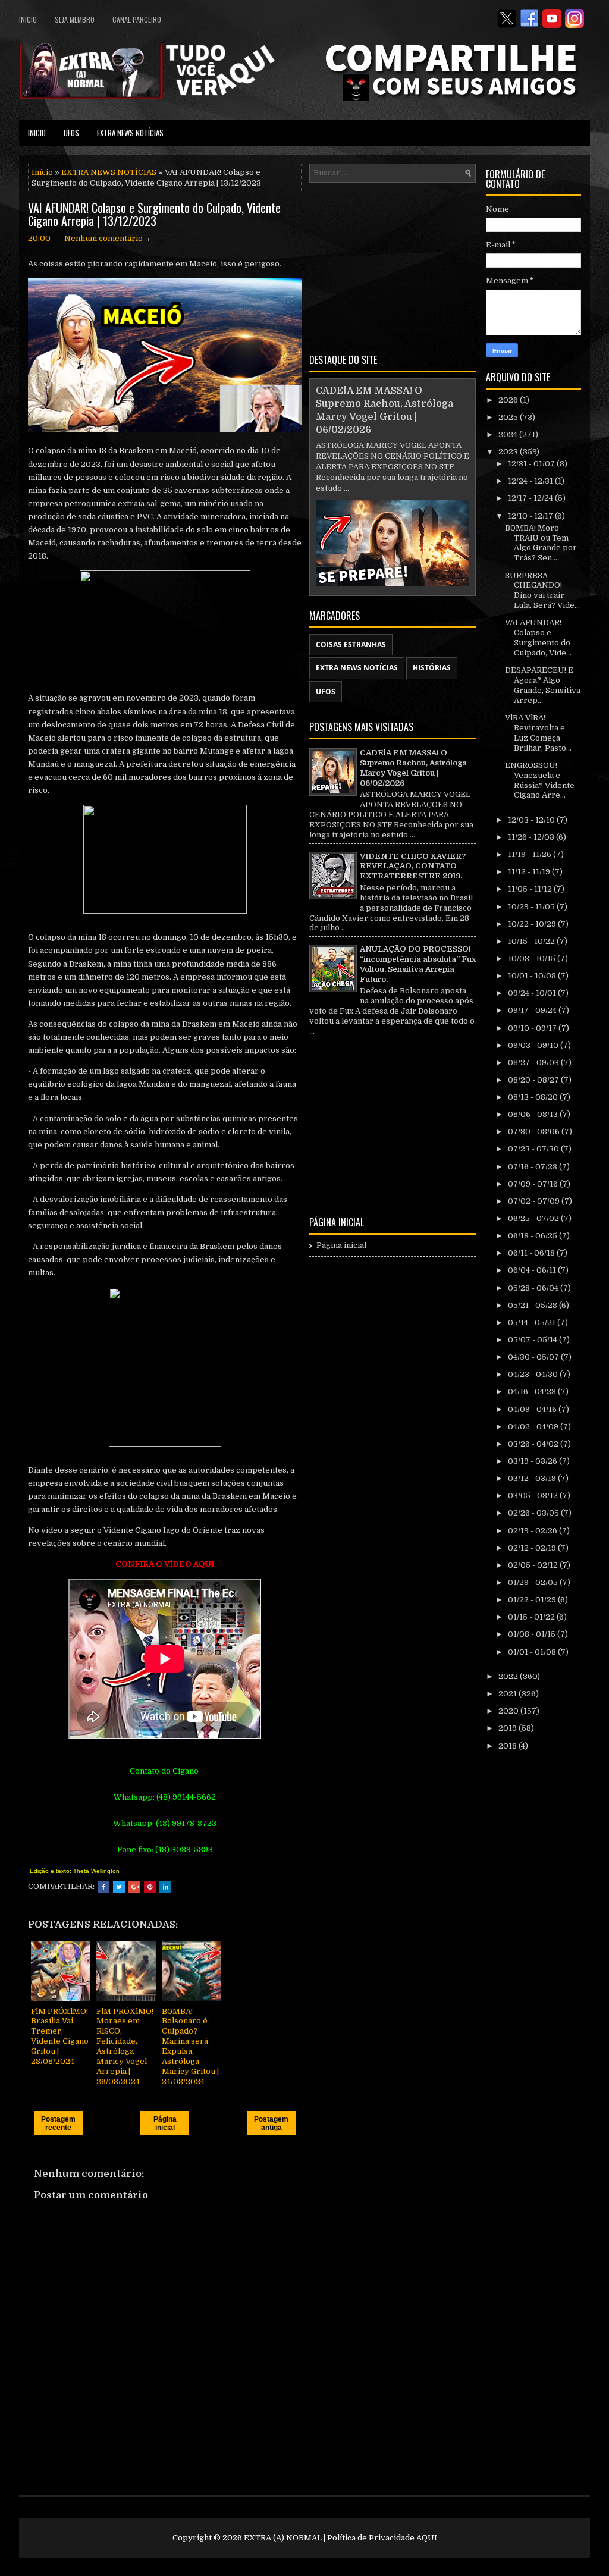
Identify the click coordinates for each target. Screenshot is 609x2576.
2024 (509, 434)
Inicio (28, 19)
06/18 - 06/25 (533, 1236)
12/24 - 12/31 (531, 481)
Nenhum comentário (103, 238)
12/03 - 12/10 (532, 820)
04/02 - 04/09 (534, 1427)
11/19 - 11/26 (530, 854)
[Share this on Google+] (134, 1887)
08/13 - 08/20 (534, 1097)
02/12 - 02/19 (533, 1548)
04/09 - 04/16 (533, 1409)
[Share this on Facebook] (103, 1887)
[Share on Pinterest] (150, 1887)
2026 (509, 400)
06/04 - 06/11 (533, 1270)
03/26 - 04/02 (534, 1444)
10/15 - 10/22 (532, 941)
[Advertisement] (393, 266)
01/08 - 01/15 (533, 1634)
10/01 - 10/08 (533, 976)
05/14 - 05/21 (533, 1322)
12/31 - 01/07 (532, 464)
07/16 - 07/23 (533, 1167)
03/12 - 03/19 (533, 1478)
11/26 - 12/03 (532, 837)
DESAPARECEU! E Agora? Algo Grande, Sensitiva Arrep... (543, 685)
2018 (508, 1746)
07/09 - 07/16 (534, 1184)
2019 (508, 1728)
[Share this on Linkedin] (165, 1887)
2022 (509, 1676)
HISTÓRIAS (432, 668)
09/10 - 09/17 (533, 1028)
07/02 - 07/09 (535, 1201)
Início (42, 172)
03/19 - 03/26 (533, 1461)
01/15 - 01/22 (532, 1617)
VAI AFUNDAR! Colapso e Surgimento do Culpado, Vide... (538, 638)
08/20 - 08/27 (534, 1080)
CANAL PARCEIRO (137, 19)
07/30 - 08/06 (535, 1132)
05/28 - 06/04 (534, 1288)
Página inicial (165, 2123)
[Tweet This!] (119, 1887)
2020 (509, 1711)
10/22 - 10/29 (533, 924)
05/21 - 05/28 (533, 1305)
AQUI (427, 2538)
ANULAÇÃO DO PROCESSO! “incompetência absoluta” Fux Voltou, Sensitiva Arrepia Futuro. (418, 964)
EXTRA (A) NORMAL (283, 2538)
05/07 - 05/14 (533, 1340)
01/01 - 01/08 (533, 1652)
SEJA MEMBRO (75, 19)
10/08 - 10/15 (533, 958)
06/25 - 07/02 (534, 1218)
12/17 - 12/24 (531, 498)
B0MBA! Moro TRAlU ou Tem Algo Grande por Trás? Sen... (541, 543)
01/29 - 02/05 (534, 1582)
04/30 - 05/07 (534, 1357)
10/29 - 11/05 (532, 907)
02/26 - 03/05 (534, 1513)
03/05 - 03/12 (534, 1496)
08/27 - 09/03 (534, 1063)
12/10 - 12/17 (531, 516)
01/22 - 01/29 (533, 1600)
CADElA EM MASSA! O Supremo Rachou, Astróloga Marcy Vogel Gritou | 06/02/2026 (413, 768)
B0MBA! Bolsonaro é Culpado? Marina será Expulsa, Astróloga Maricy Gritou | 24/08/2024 (190, 2046)
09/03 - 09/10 (534, 1045)
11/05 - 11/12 (531, 889)
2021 (508, 1694)
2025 (509, 417)
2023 (509, 452)
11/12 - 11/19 (530, 872)
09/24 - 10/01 (533, 993)
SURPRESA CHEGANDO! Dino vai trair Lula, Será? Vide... (542, 591)
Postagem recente (58, 2123)
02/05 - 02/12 (534, 1565)
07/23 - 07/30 (534, 1149)
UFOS (71, 133)
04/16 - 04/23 (533, 1391)
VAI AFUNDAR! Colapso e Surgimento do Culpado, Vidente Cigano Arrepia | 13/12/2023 (154, 214)
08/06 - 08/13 (534, 1114)
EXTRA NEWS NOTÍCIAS (130, 133)
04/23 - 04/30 (534, 1374)
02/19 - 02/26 (533, 1531)
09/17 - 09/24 (533, 1010)
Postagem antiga (271, 2123)
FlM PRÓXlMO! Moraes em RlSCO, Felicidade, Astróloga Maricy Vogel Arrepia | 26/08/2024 (125, 2046)
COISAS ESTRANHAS (351, 644)
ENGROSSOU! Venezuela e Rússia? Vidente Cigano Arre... (540, 780)
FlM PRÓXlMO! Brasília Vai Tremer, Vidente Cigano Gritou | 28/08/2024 (60, 2036)
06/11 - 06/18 (532, 1253)
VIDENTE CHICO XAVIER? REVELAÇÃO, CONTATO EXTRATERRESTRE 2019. (413, 866)
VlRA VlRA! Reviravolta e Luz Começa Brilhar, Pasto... (538, 733)
